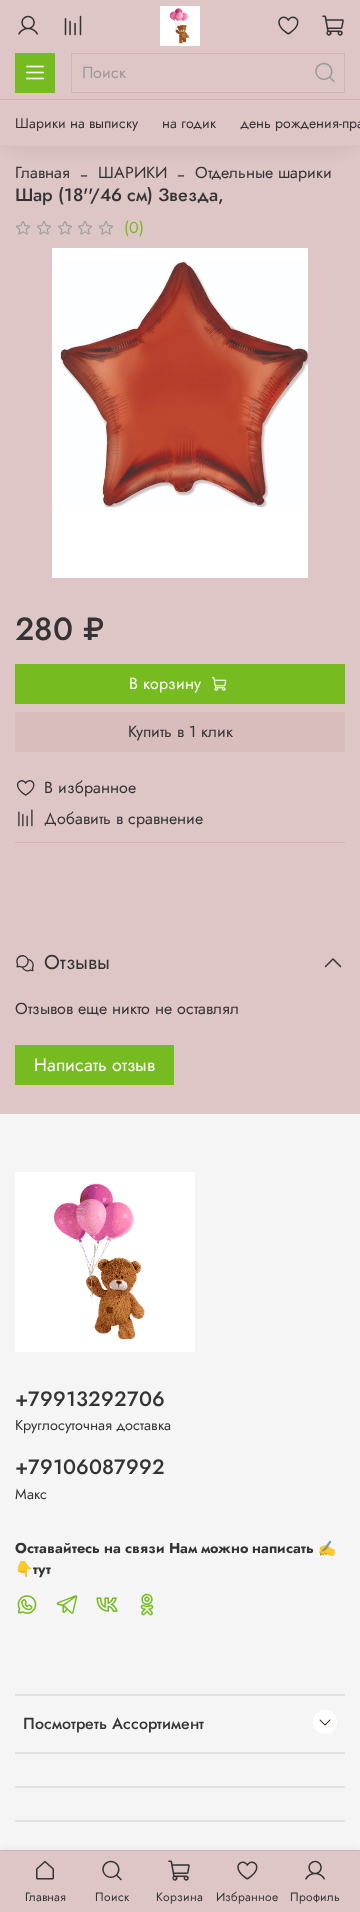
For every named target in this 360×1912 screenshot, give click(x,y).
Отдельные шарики (263, 172)
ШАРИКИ (132, 172)
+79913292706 (90, 1399)
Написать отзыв (94, 1065)
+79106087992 (90, 1467)
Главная (42, 172)
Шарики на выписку (76, 123)
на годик (189, 123)
